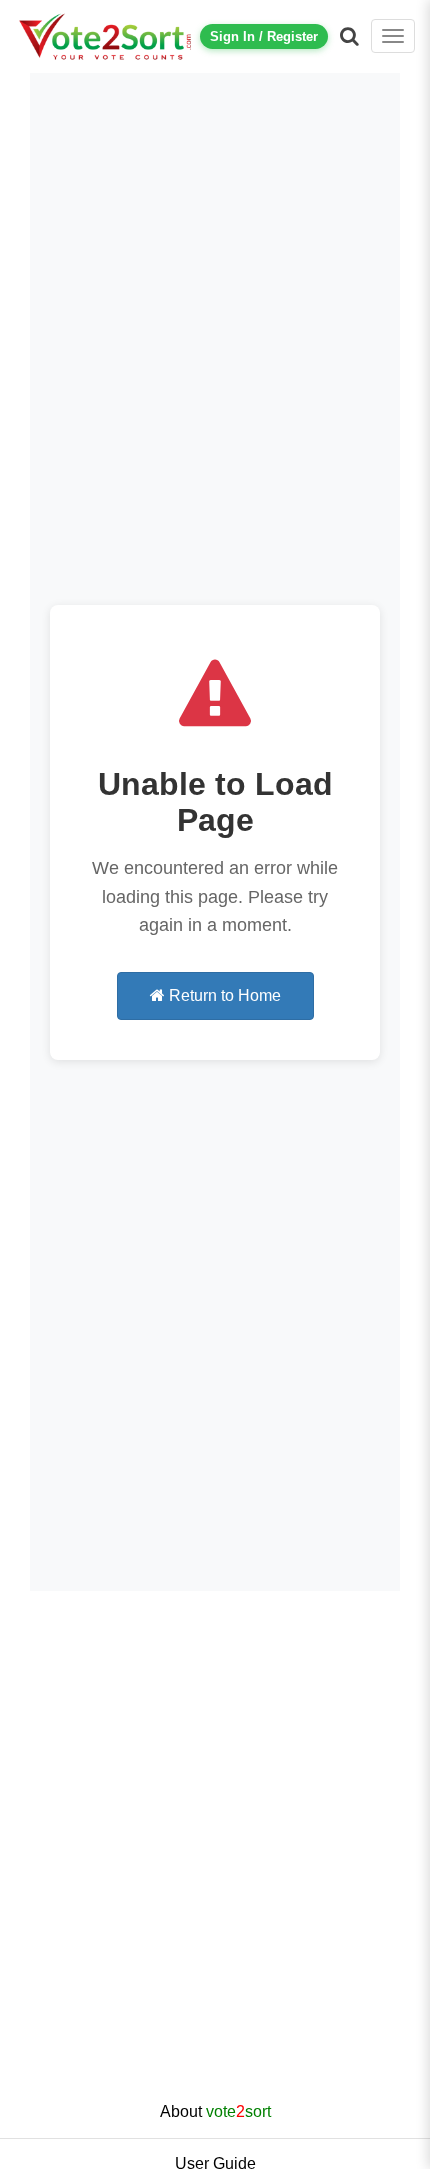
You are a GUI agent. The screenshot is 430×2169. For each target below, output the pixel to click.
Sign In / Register (264, 36)
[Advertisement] (215, 1862)
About (215, 2111)
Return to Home (223, 995)
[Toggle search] (349, 36)
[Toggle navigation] (393, 36)
